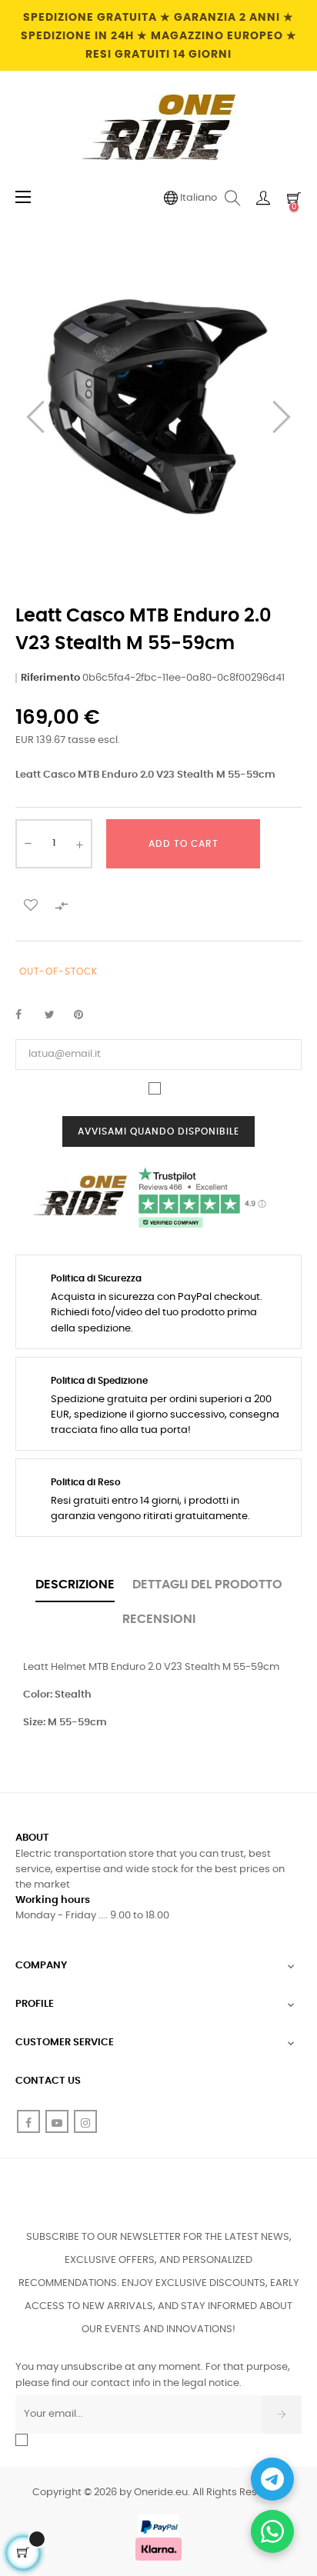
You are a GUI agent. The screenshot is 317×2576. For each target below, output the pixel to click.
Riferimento (50, 678)
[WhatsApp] (272, 2531)
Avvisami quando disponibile (158, 1131)
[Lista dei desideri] (31, 905)
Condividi (27, 1015)
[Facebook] (28, 2121)
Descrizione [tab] (75, 1585)
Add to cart (184, 844)
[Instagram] (85, 2121)
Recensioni (159, 1619)
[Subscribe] (282, 2414)
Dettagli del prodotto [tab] (207, 1585)
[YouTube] (57, 2121)
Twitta (56, 1015)
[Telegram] (272, 2479)
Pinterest (85, 1015)
